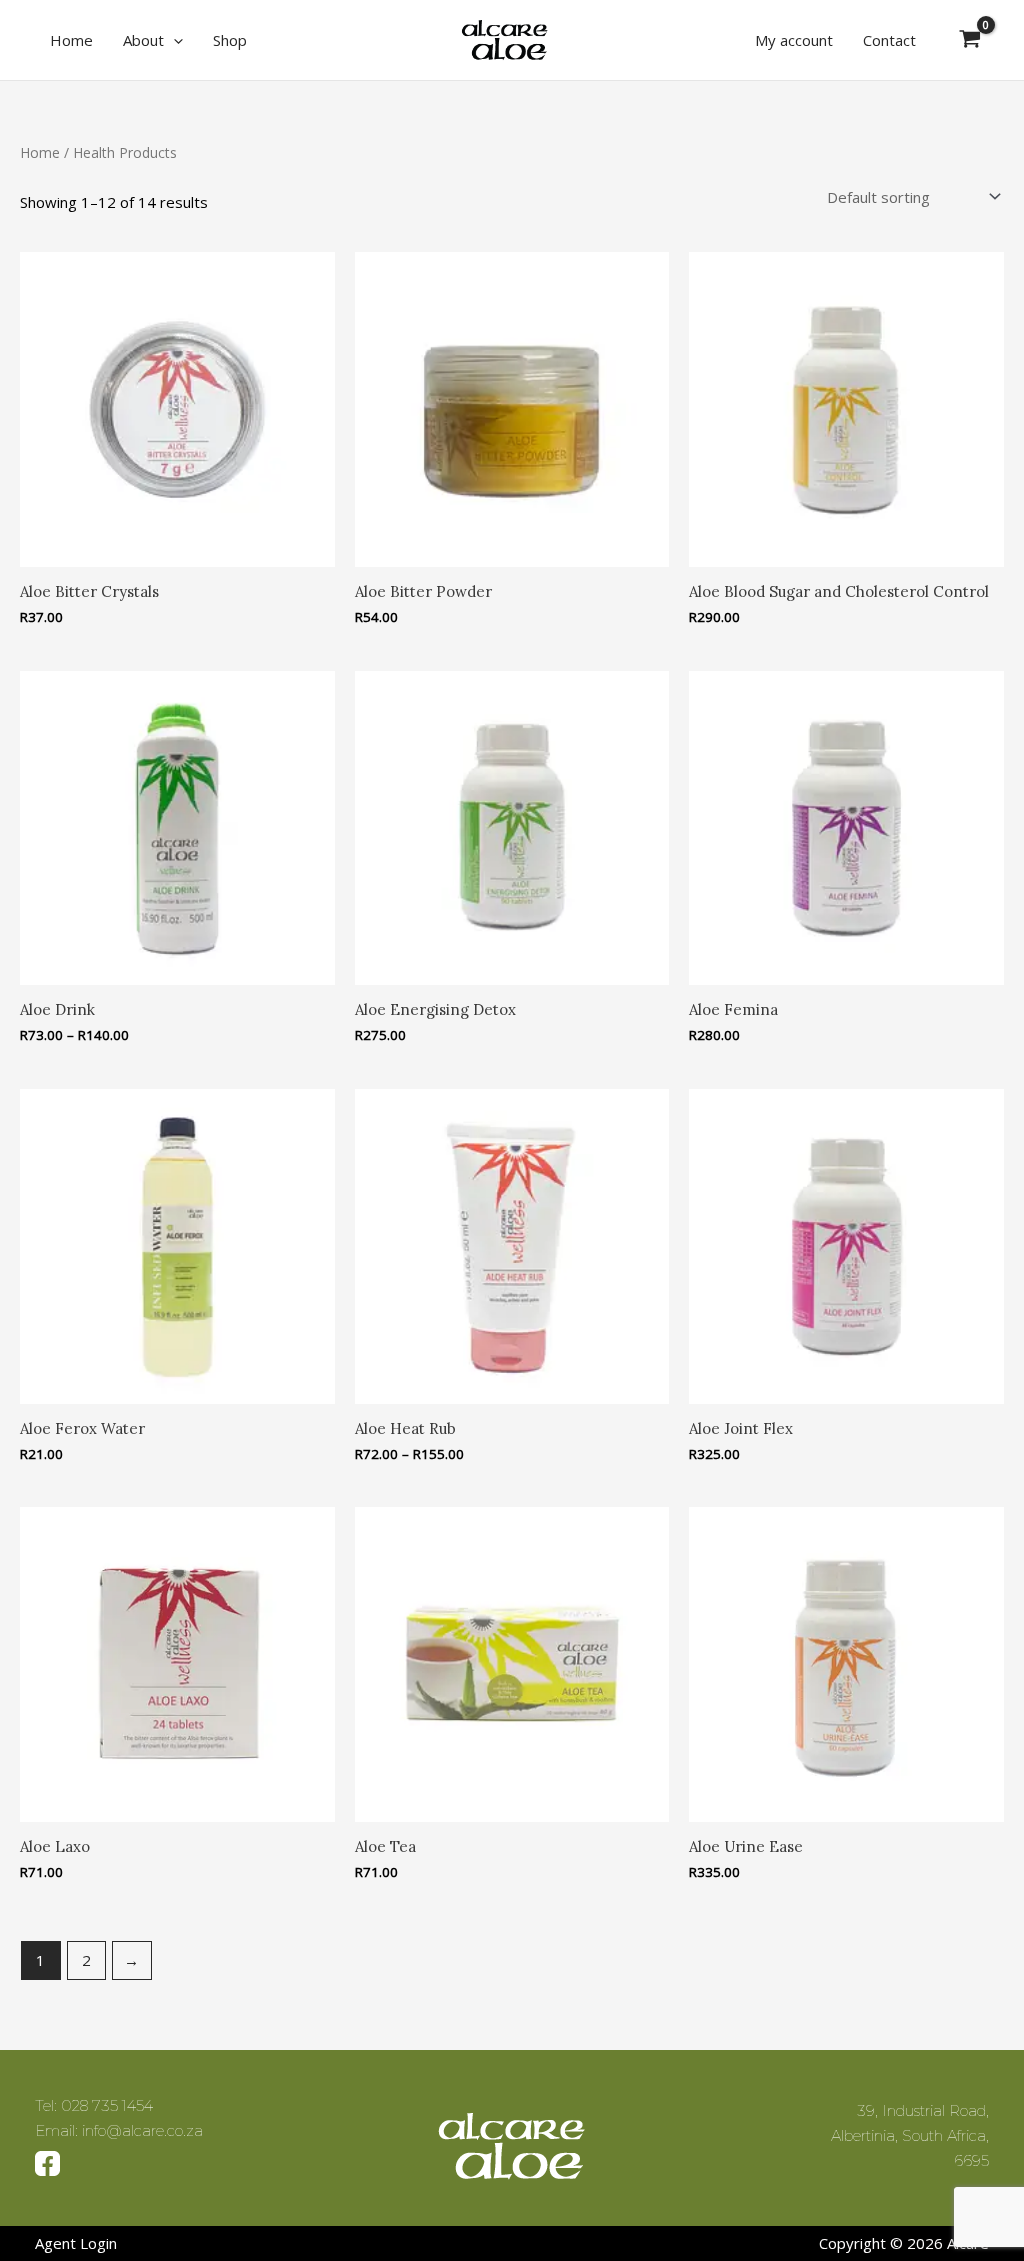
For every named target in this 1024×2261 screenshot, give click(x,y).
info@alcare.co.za (142, 2130)
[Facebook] (47, 2161)
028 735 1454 (107, 2105)
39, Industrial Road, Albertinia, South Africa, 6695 (910, 2135)
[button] (173, 40)
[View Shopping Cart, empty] (970, 40)
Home (71, 40)
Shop (230, 40)
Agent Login (76, 2243)
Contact (889, 40)
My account (794, 40)
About (143, 40)
